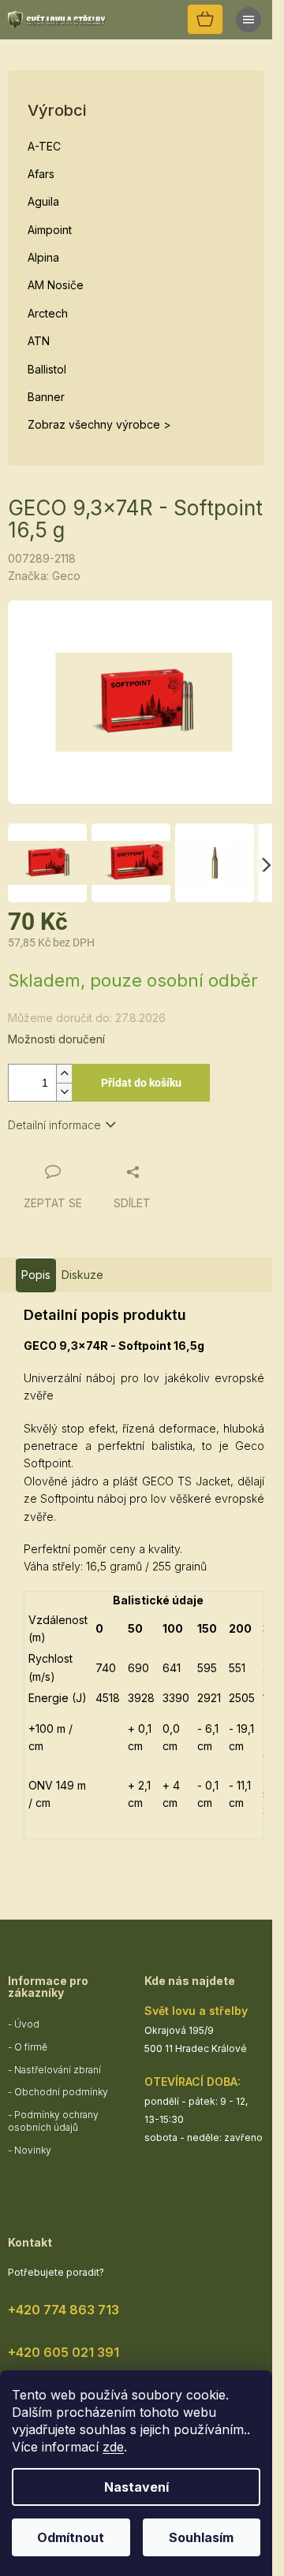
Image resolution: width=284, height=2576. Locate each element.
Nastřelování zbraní (58, 2070)
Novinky (33, 2150)
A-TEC (44, 146)
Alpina (43, 257)
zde (113, 2447)
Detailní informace (54, 1125)
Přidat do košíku (141, 1083)
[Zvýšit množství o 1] (64, 1074)
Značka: (44, 576)
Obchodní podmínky (61, 2092)
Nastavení (136, 2487)
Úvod (27, 2024)
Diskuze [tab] (82, 1275)
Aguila (43, 201)
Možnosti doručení (56, 1039)
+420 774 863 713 (64, 2310)
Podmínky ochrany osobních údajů (53, 2121)
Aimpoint (50, 230)
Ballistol (47, 369)
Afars (41, 174)
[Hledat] (166, 20)
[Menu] (248, 20)
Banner (46, 397)
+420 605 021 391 (64, 2352)
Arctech (48, 313)
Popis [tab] (36, 1275)
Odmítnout (71, 2537)
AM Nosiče (56, 285)
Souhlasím (201, 2537)
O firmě (31, 2047)
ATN (39, 341)
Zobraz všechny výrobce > (99, 424)
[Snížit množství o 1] (64, 1092)
